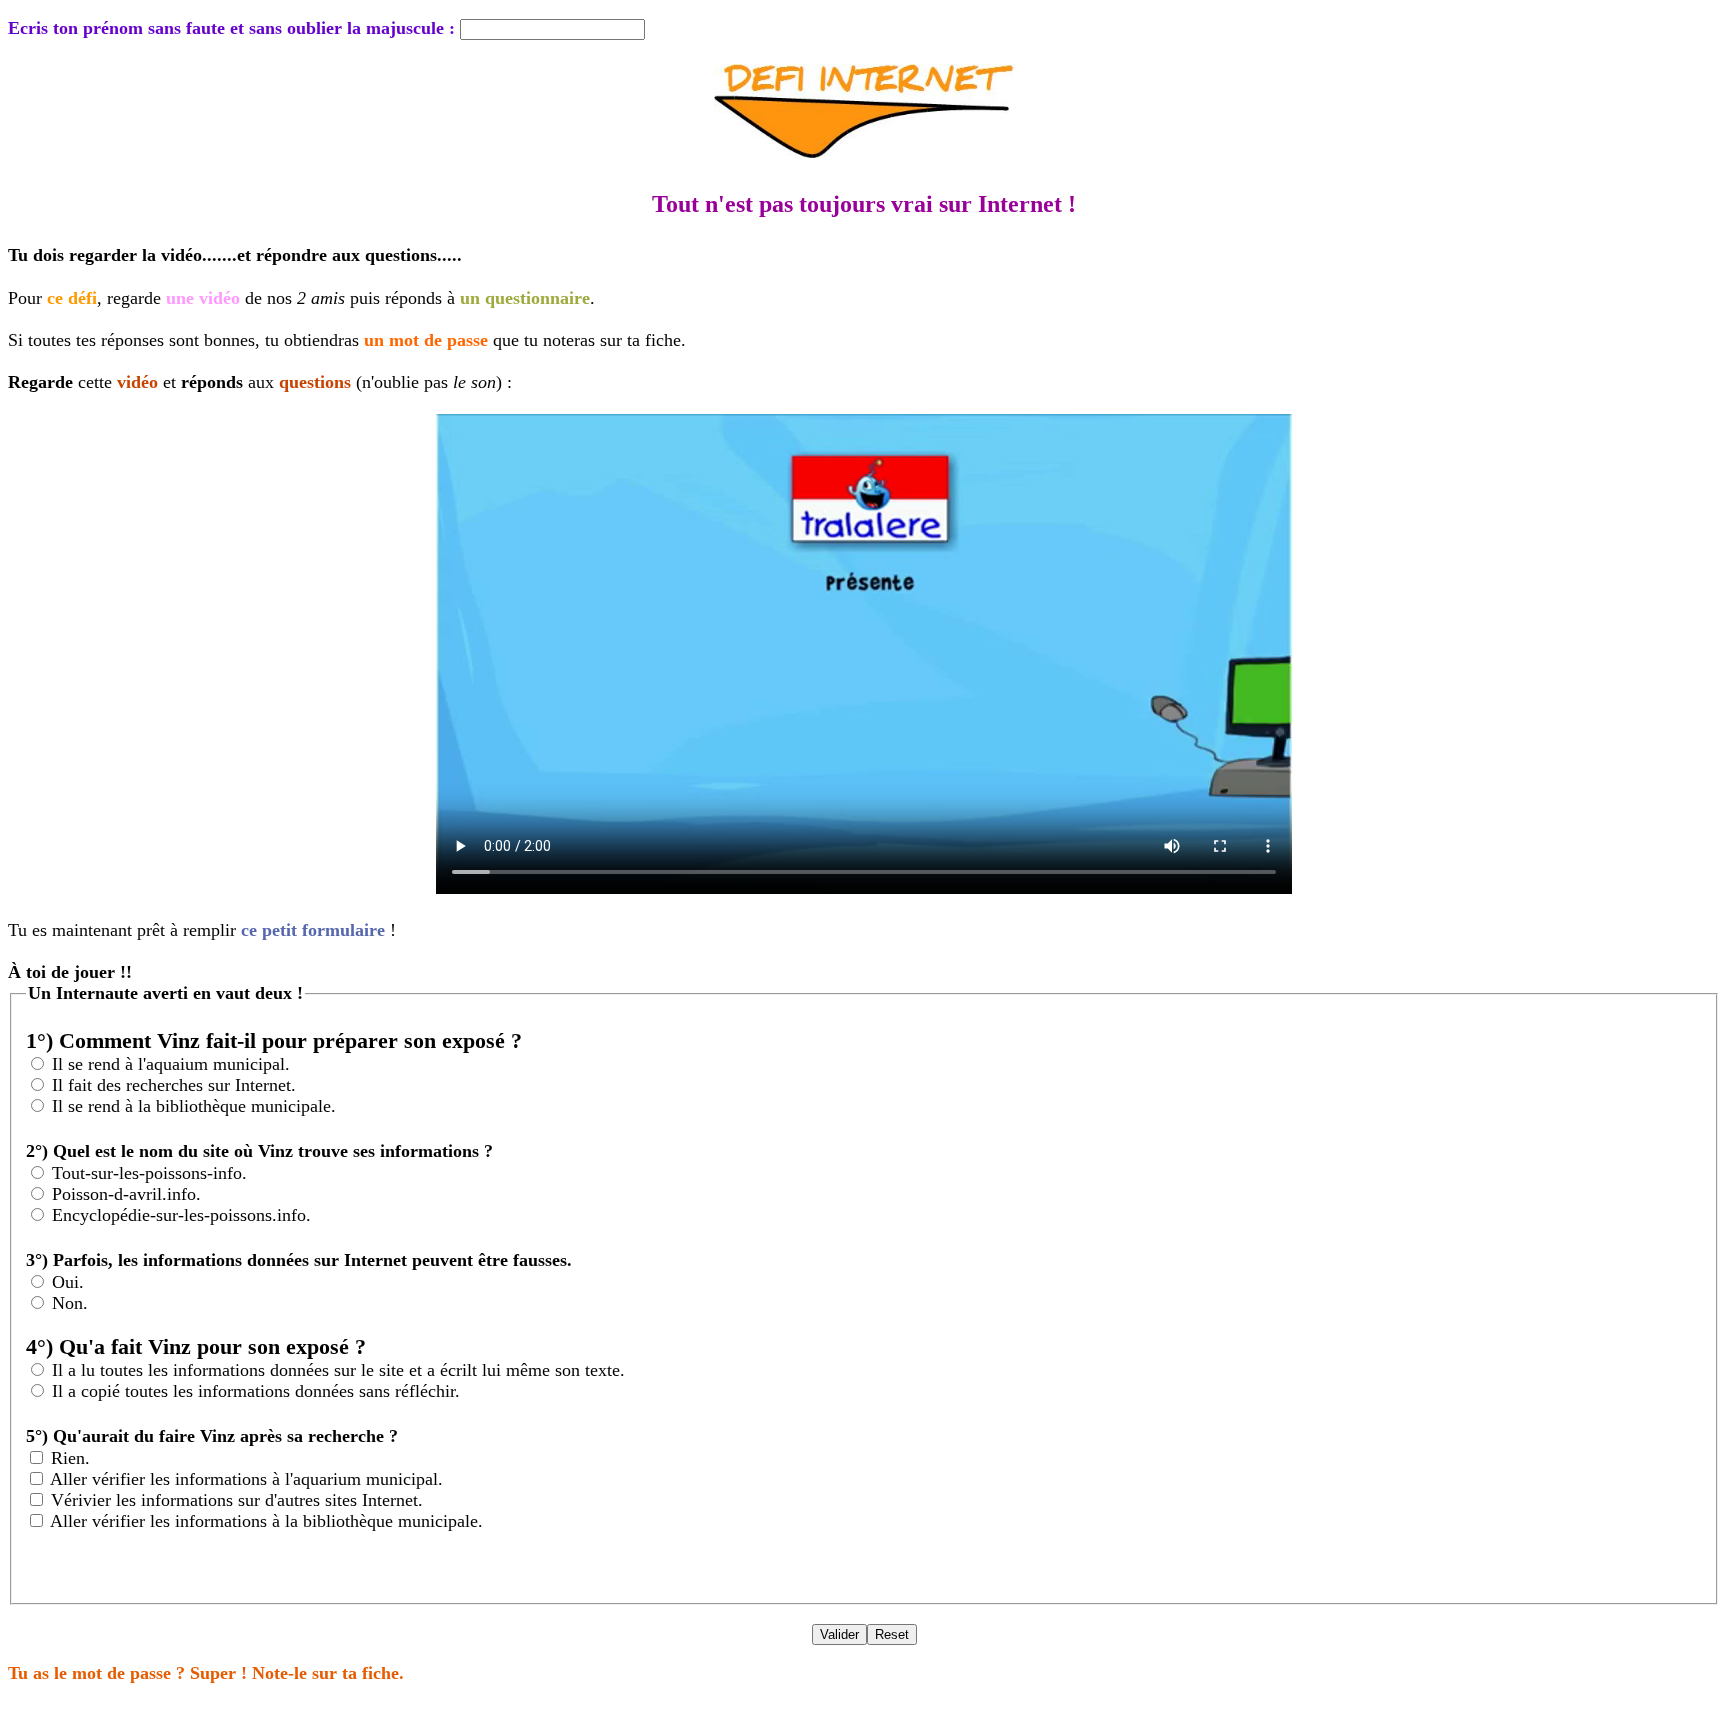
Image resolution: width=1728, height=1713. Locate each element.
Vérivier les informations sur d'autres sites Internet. (237, 1500)
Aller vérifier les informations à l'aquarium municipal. (246, 1479)
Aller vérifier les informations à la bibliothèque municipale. (266, 1521)
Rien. (70, 1458)
